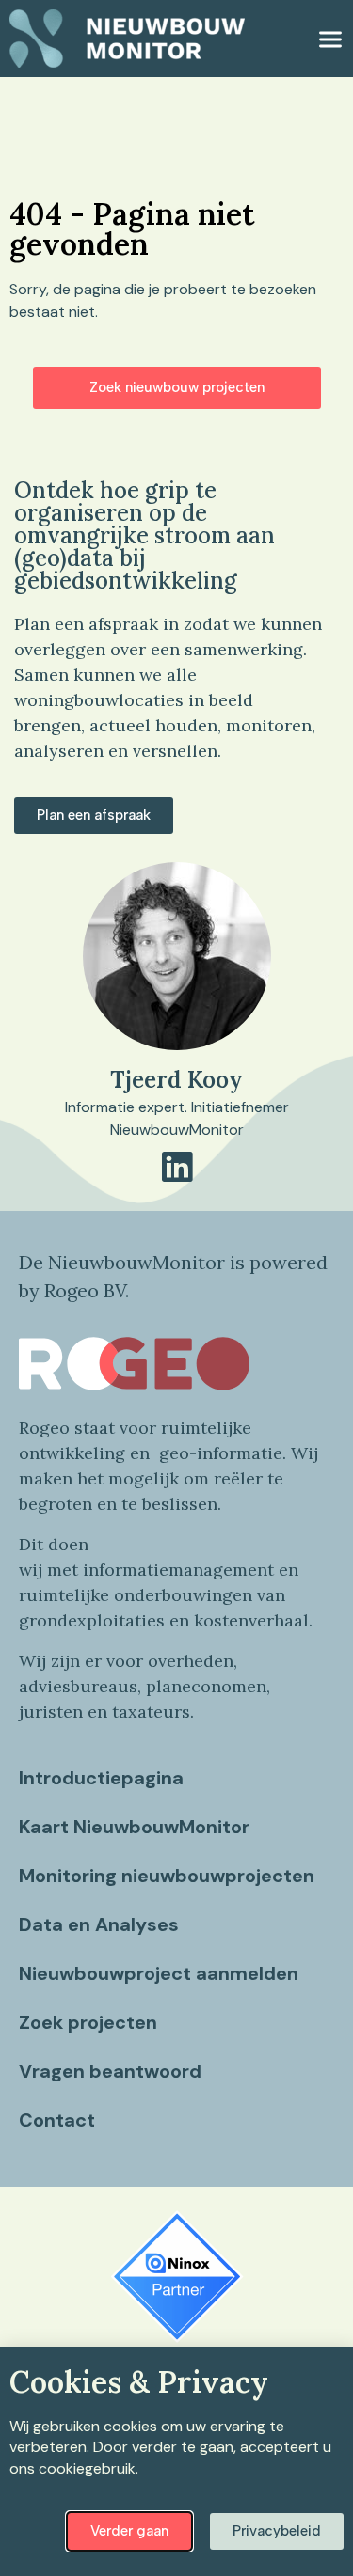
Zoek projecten (88, 2022)
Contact (57, 2120)
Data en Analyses (99, 1924)
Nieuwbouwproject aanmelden (159, 1973)
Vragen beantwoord (110, 2071)
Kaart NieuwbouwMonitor (134, 1827)
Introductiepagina (101, 1778)
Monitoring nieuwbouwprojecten (167, 1876)
